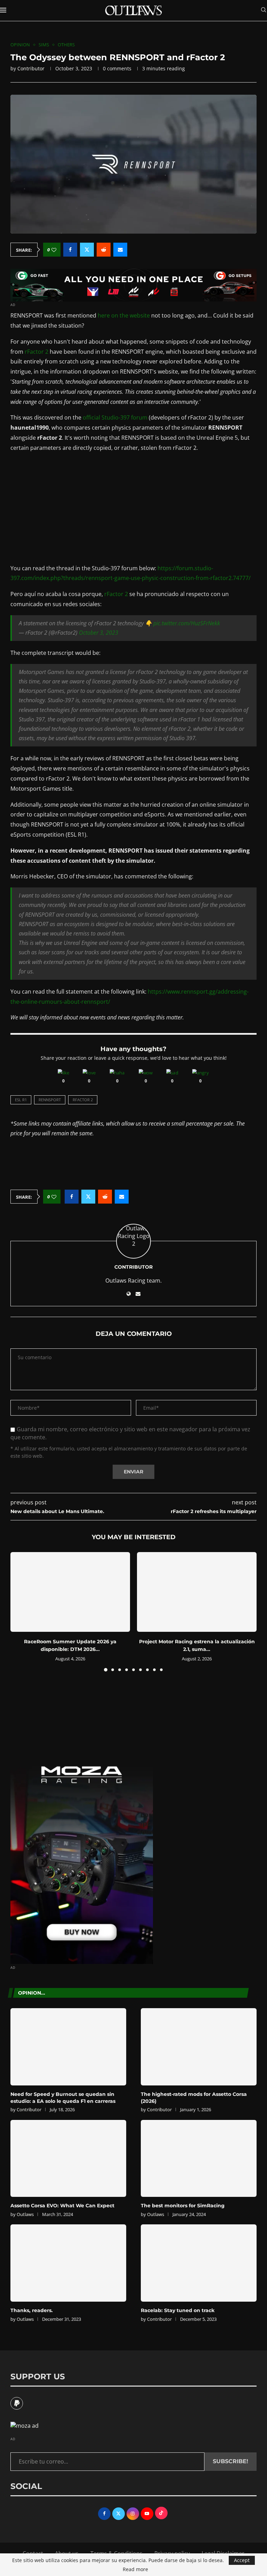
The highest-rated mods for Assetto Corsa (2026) (194, 2098)
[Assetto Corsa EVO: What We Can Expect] (68, 2159)
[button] (20, 1611)
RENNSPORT (50, 1100)
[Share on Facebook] (70, 250)
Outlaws (25, 2214)
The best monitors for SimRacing (183, 2206)
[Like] (63, 1073)
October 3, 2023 (99, 633)
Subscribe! (230, 2461)
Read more (135, 2569)
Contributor (31, 68)
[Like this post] (54, 250)
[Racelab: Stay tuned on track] (199, 2263)
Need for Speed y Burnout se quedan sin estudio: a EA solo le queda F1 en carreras (63, 2098)
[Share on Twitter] (87, 250)
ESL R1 (21, 1100)
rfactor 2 (83, 1100)
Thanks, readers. (32, 2310)
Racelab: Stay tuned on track (178, 2310)
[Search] (264, 11)
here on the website (124, 315)
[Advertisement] (133, 508)
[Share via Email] (120, 250)
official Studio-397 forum (115, 417)
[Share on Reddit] (104, 250)
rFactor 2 (37, 352)
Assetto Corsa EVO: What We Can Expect (62, 2206)
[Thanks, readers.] (68, 2263)
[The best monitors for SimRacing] (199, 2159)
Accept (242, 2560)
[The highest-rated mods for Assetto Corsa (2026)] (199, 2047)
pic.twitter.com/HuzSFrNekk (187, 623)
